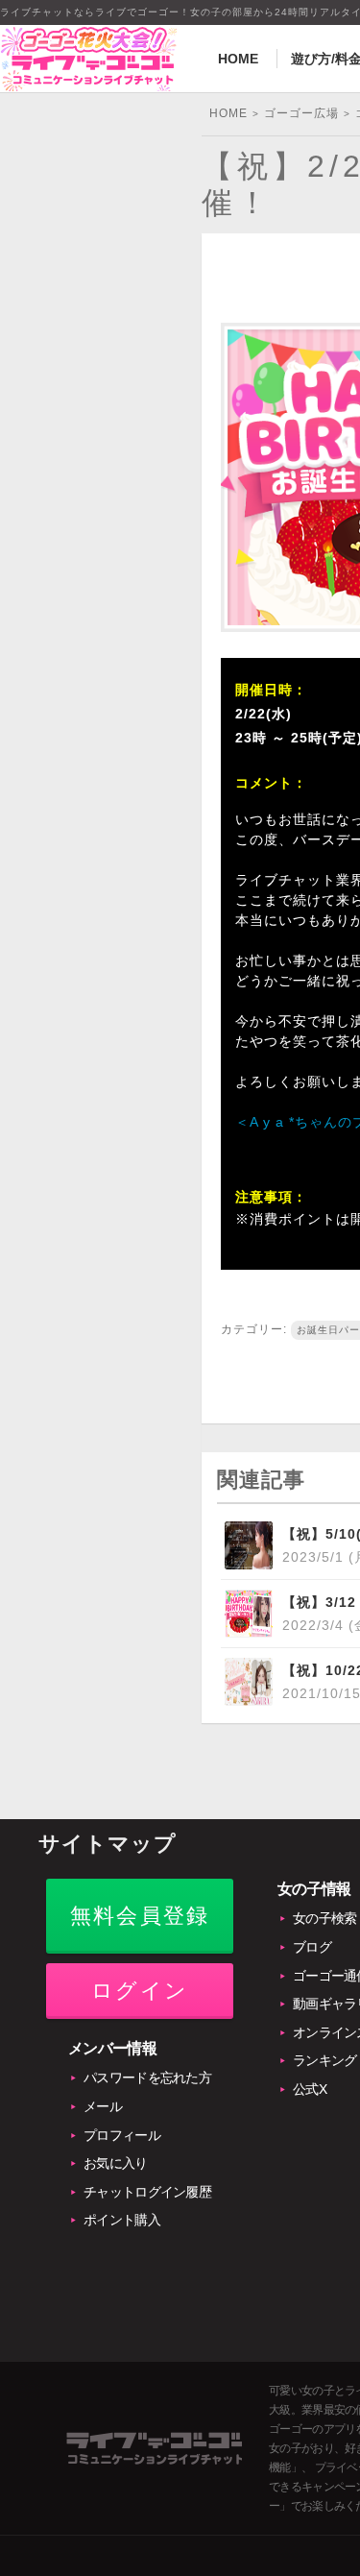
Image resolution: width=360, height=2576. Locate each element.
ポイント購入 (122, 2220)
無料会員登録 (140, 1916)
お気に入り (116, 2163)
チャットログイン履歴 (147, 2192)
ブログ (312, 1947)
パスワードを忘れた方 (147, 2078)
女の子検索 (325, 1918)
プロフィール (122, 2135)
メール (103, 2106)
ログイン (140, 1991)
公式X (310, 2089)
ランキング (325, 2060)
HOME (238, 59)
